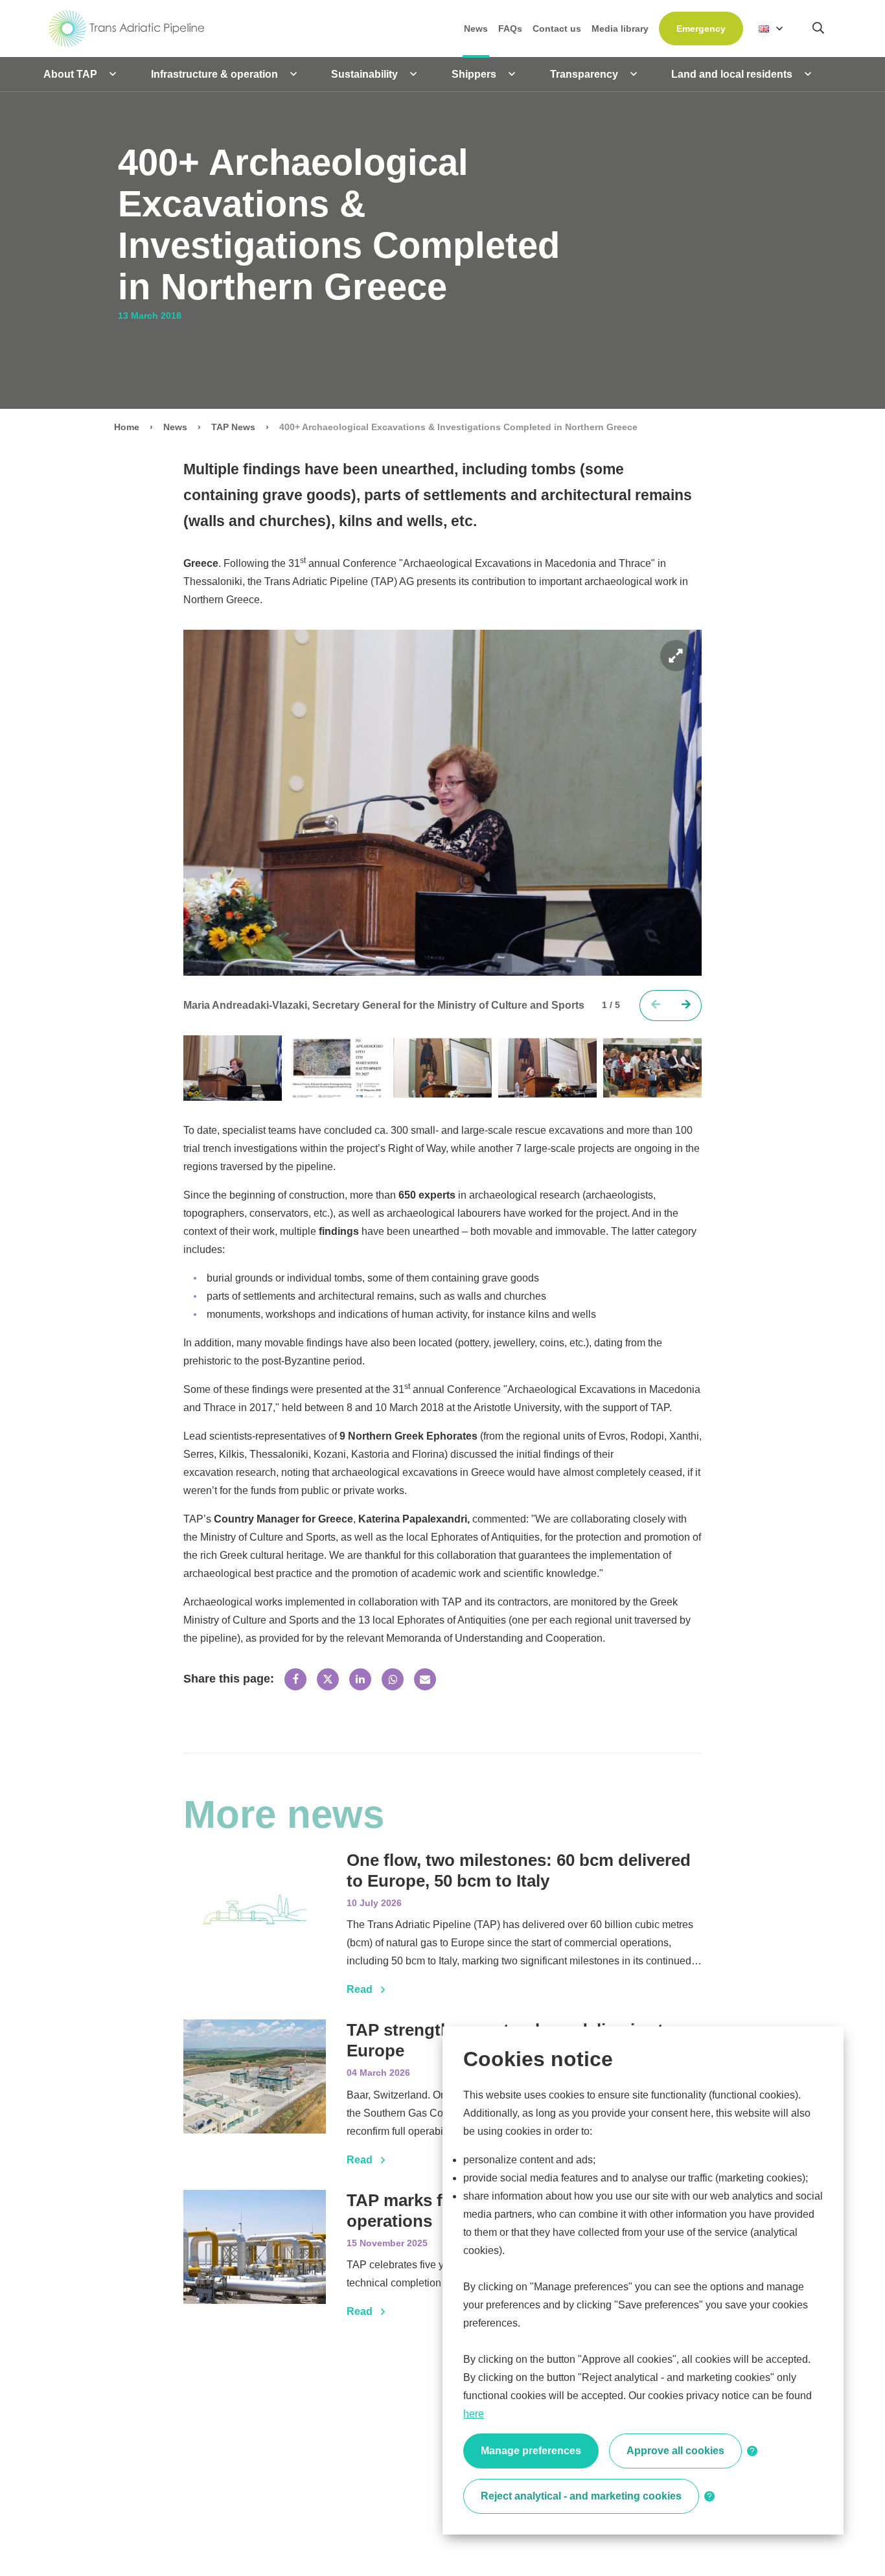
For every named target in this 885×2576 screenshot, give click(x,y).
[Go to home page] (127, 28)
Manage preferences (531, 2451)
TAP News (233, 427)
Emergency (701, 29)
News (175, 427)
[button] (686, 1006)
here (474, 2414)
